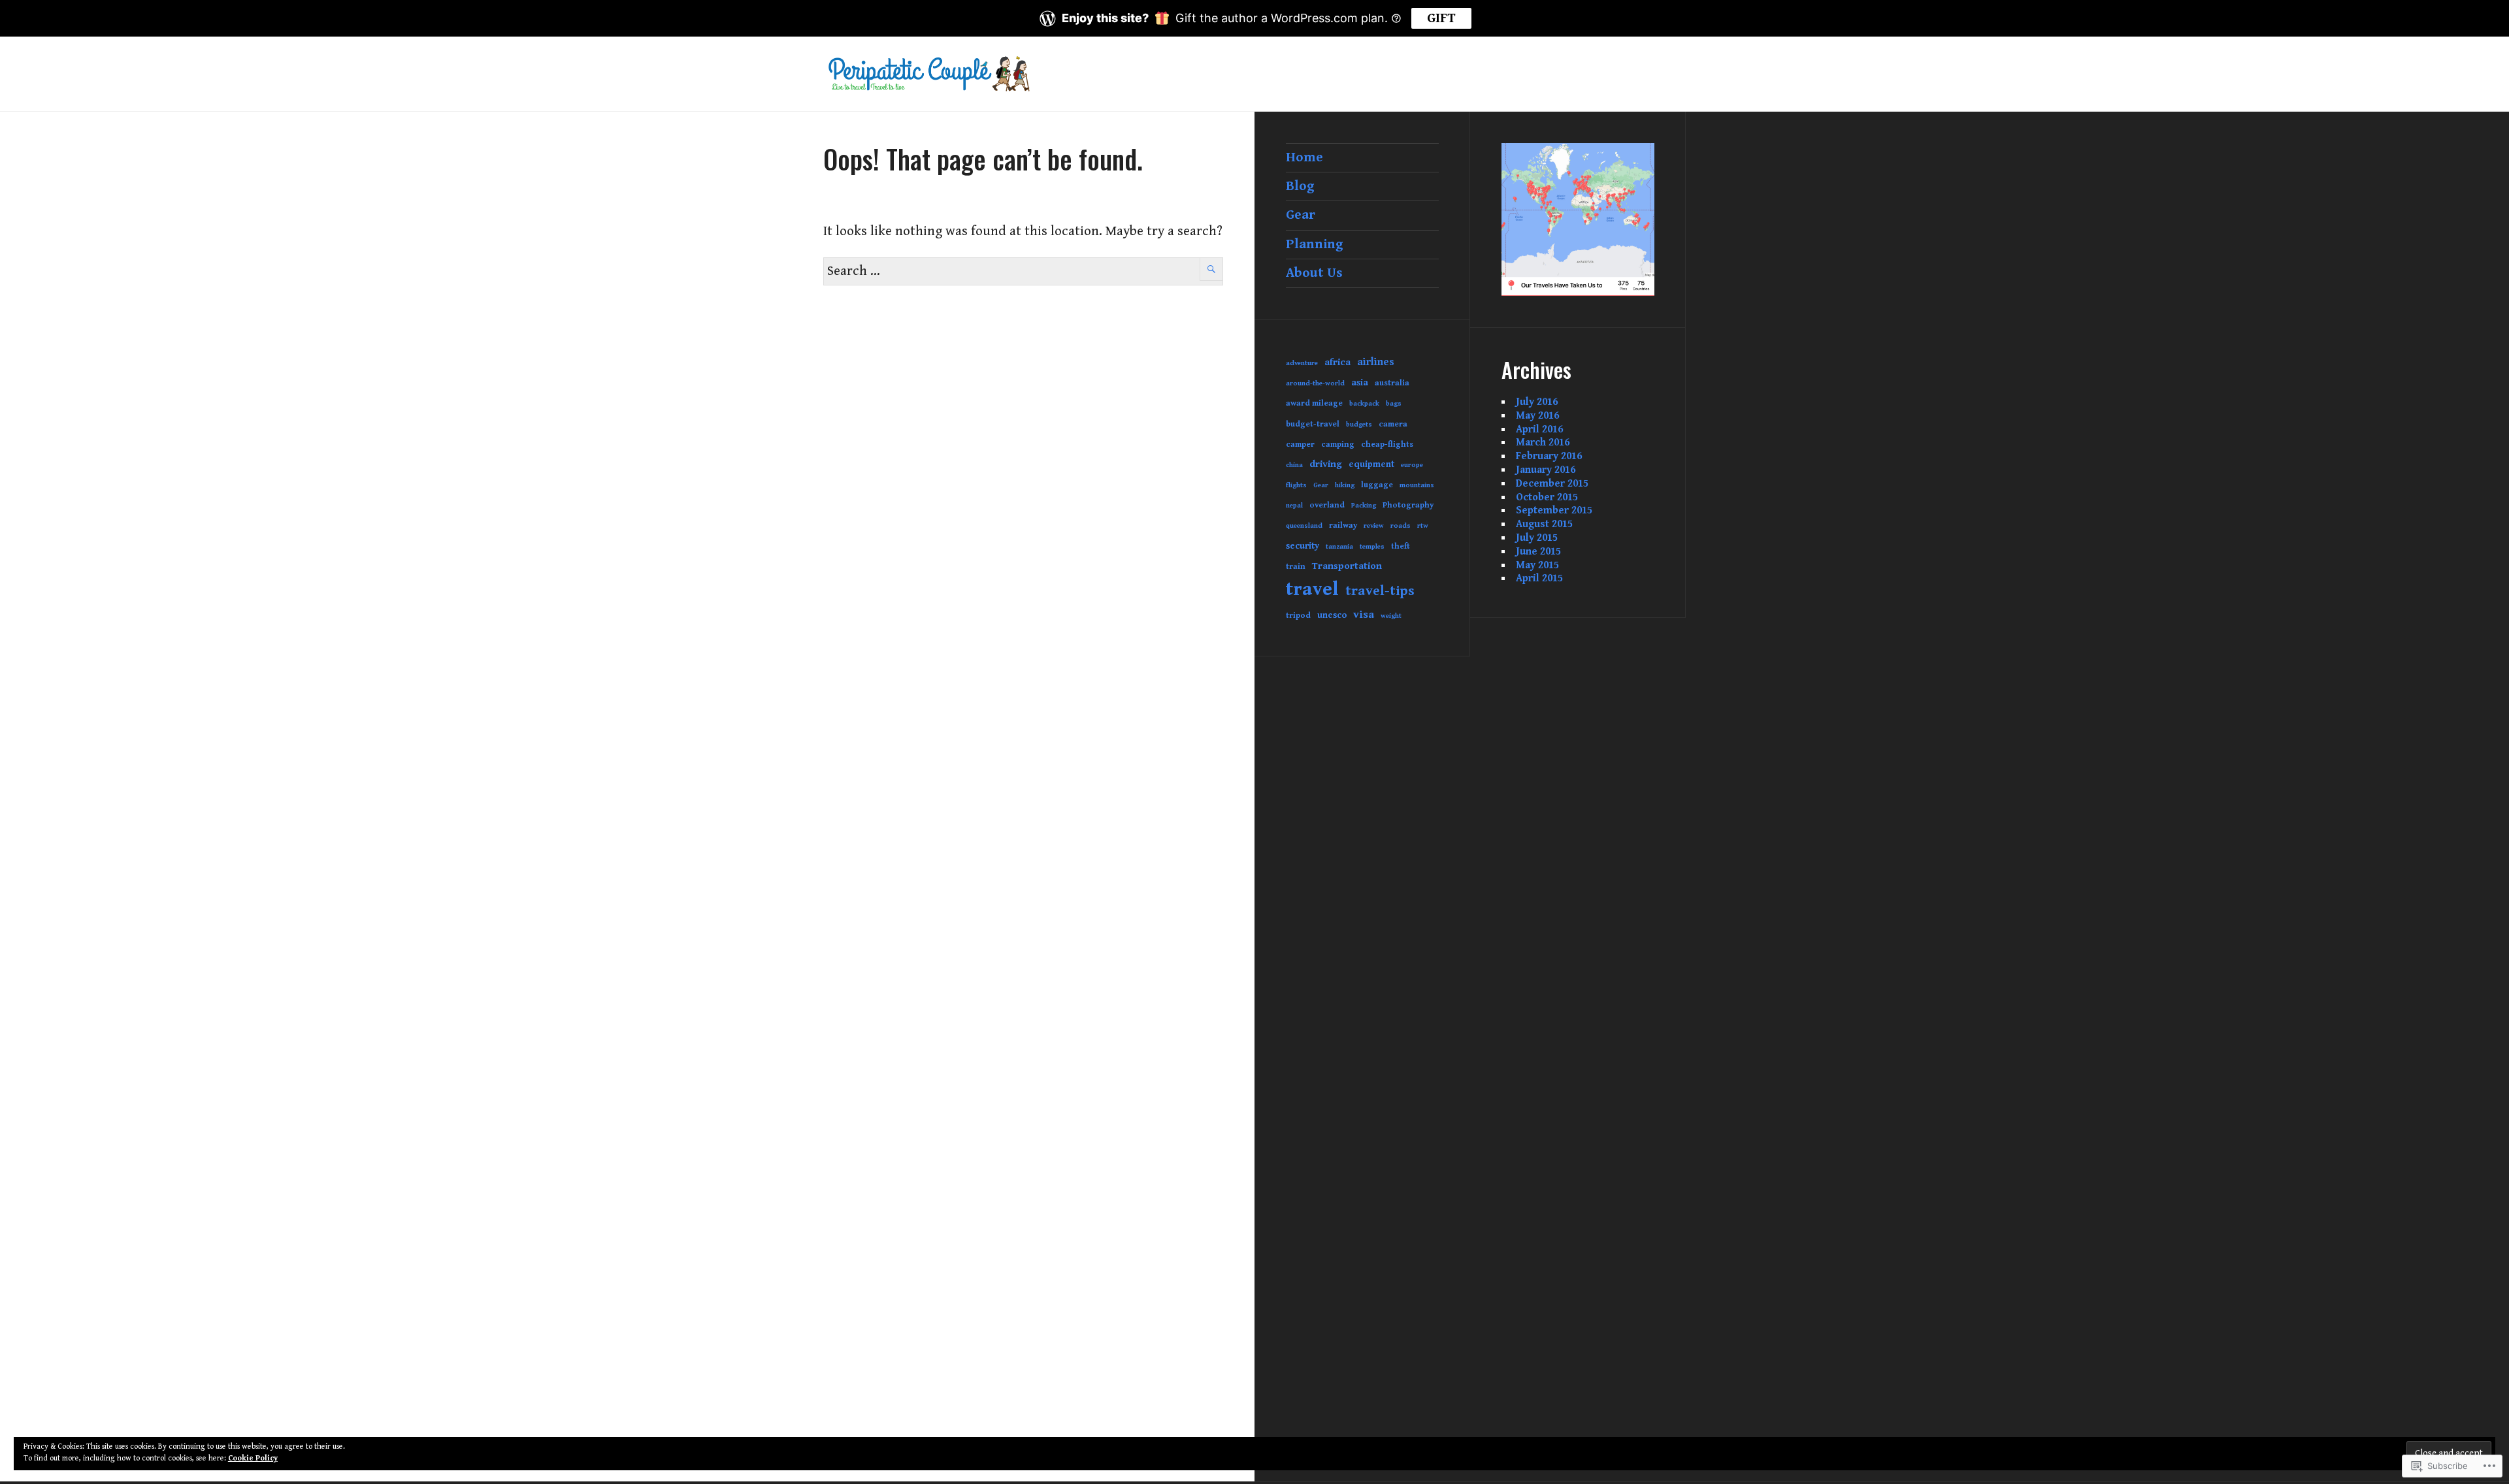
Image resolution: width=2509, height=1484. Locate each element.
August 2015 (1544, 524)
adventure (1302, 363)
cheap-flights (1387, 444)
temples (1372, 547)
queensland (1304, 526)
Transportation (1347, 566)
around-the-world (1315, 383)
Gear (1301, 215)
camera (1393, 424)
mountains (1417, 485)
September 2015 (1554, 510)
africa (1337, 362)
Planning (1315, 244)
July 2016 (1537, 402)
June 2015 (1538, 552)
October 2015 (1547, 497)
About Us (1314, 273)
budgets (1359, 425)
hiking (1345, 485)
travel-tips (1380, 591)
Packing (1364, 506)
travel (1312, 589)
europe (1412, 465)
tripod (1298, 616)
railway (1343, 525)
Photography (1408, 505)
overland (1327, 505)
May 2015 (1537, 565)
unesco (1332, 615)
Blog (1300, 186)
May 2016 (1537, 416)
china (1294, 465)
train (1296, 567)
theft (1401, 546)
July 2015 (1537, 538)
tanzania (1339, 547)
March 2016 (1543, 443)
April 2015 (1539, 578)
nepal (1294, 506)
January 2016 (1546, 470)
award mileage (1314, 403)
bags (1394, 404)
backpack (1364, 404)
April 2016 (1539, 429)
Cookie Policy (253, 1458)
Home (1304, 157)
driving (1326, 464)
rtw (1423, 526)
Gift (1441, 18)
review (1374, 526)
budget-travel (1313, 424)
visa (1364, 615)
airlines (1376, 362)
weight (1391, 616)
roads (1401, 526)
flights (1296, 485)
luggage (1377, 485)
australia (1392, 383)
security (1303, 546)
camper (1300, 444)
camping (1338, 444)
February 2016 (1549, 456)
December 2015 (1552, 484)
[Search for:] (1023, 271)
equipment (1371, 464)
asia (1360, 383)
